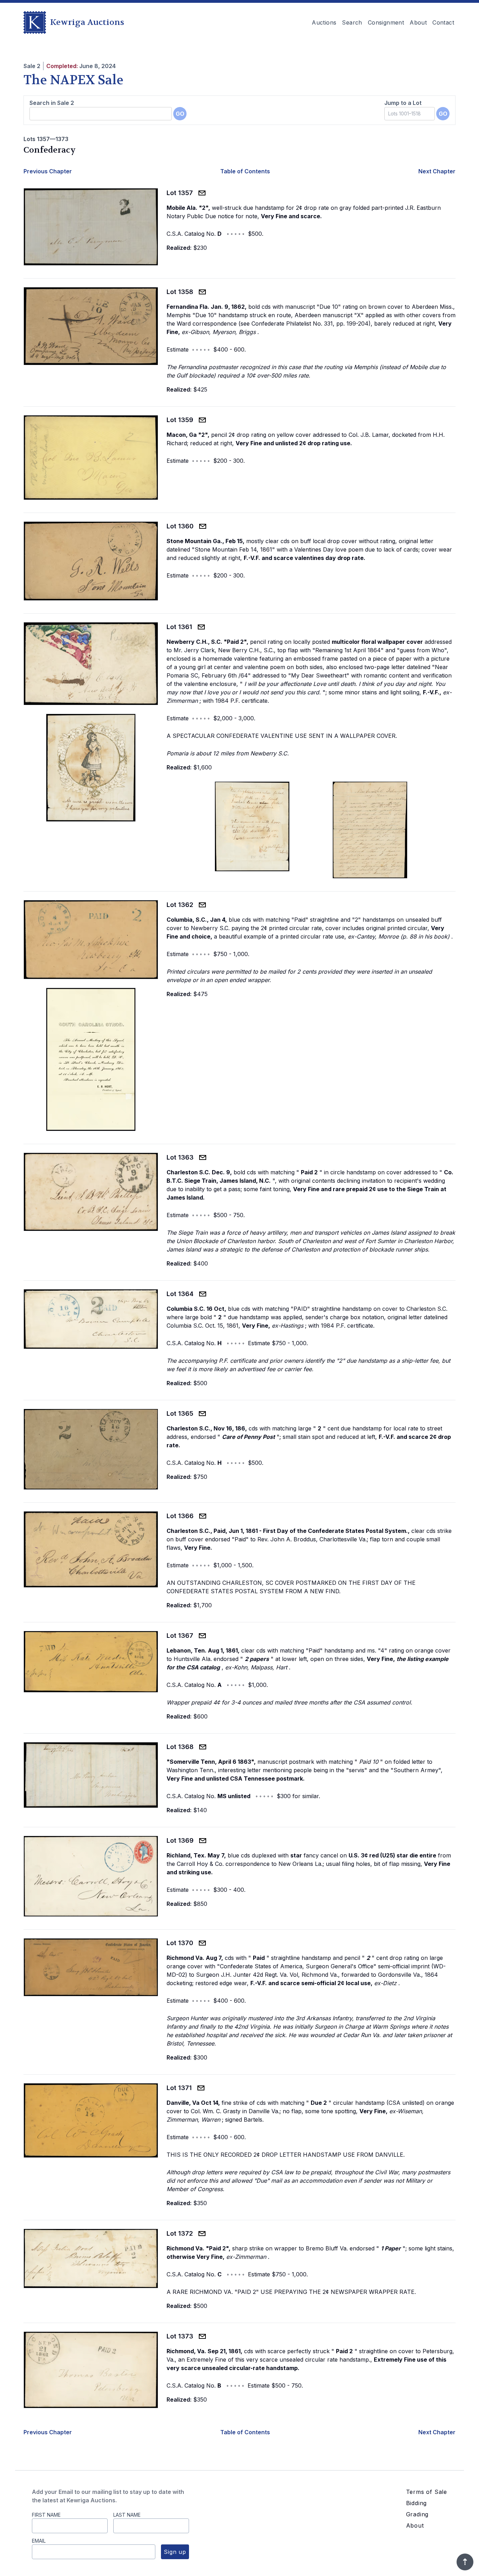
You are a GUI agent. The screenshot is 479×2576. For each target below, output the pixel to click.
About (418, 22)
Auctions (324, 22)
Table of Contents (245, 171)
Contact (443, 22)
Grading (417, 2514)
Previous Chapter (48, 171)
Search (352, 22)
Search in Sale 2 (52, 103)
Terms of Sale (427, 2492)
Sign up (175, 2552)
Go (180, 114)
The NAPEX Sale (73, 80)
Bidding (417, 2503)
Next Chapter (437, 171)
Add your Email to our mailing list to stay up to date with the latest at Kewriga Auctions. (108, 2496)
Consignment (386, 22)
